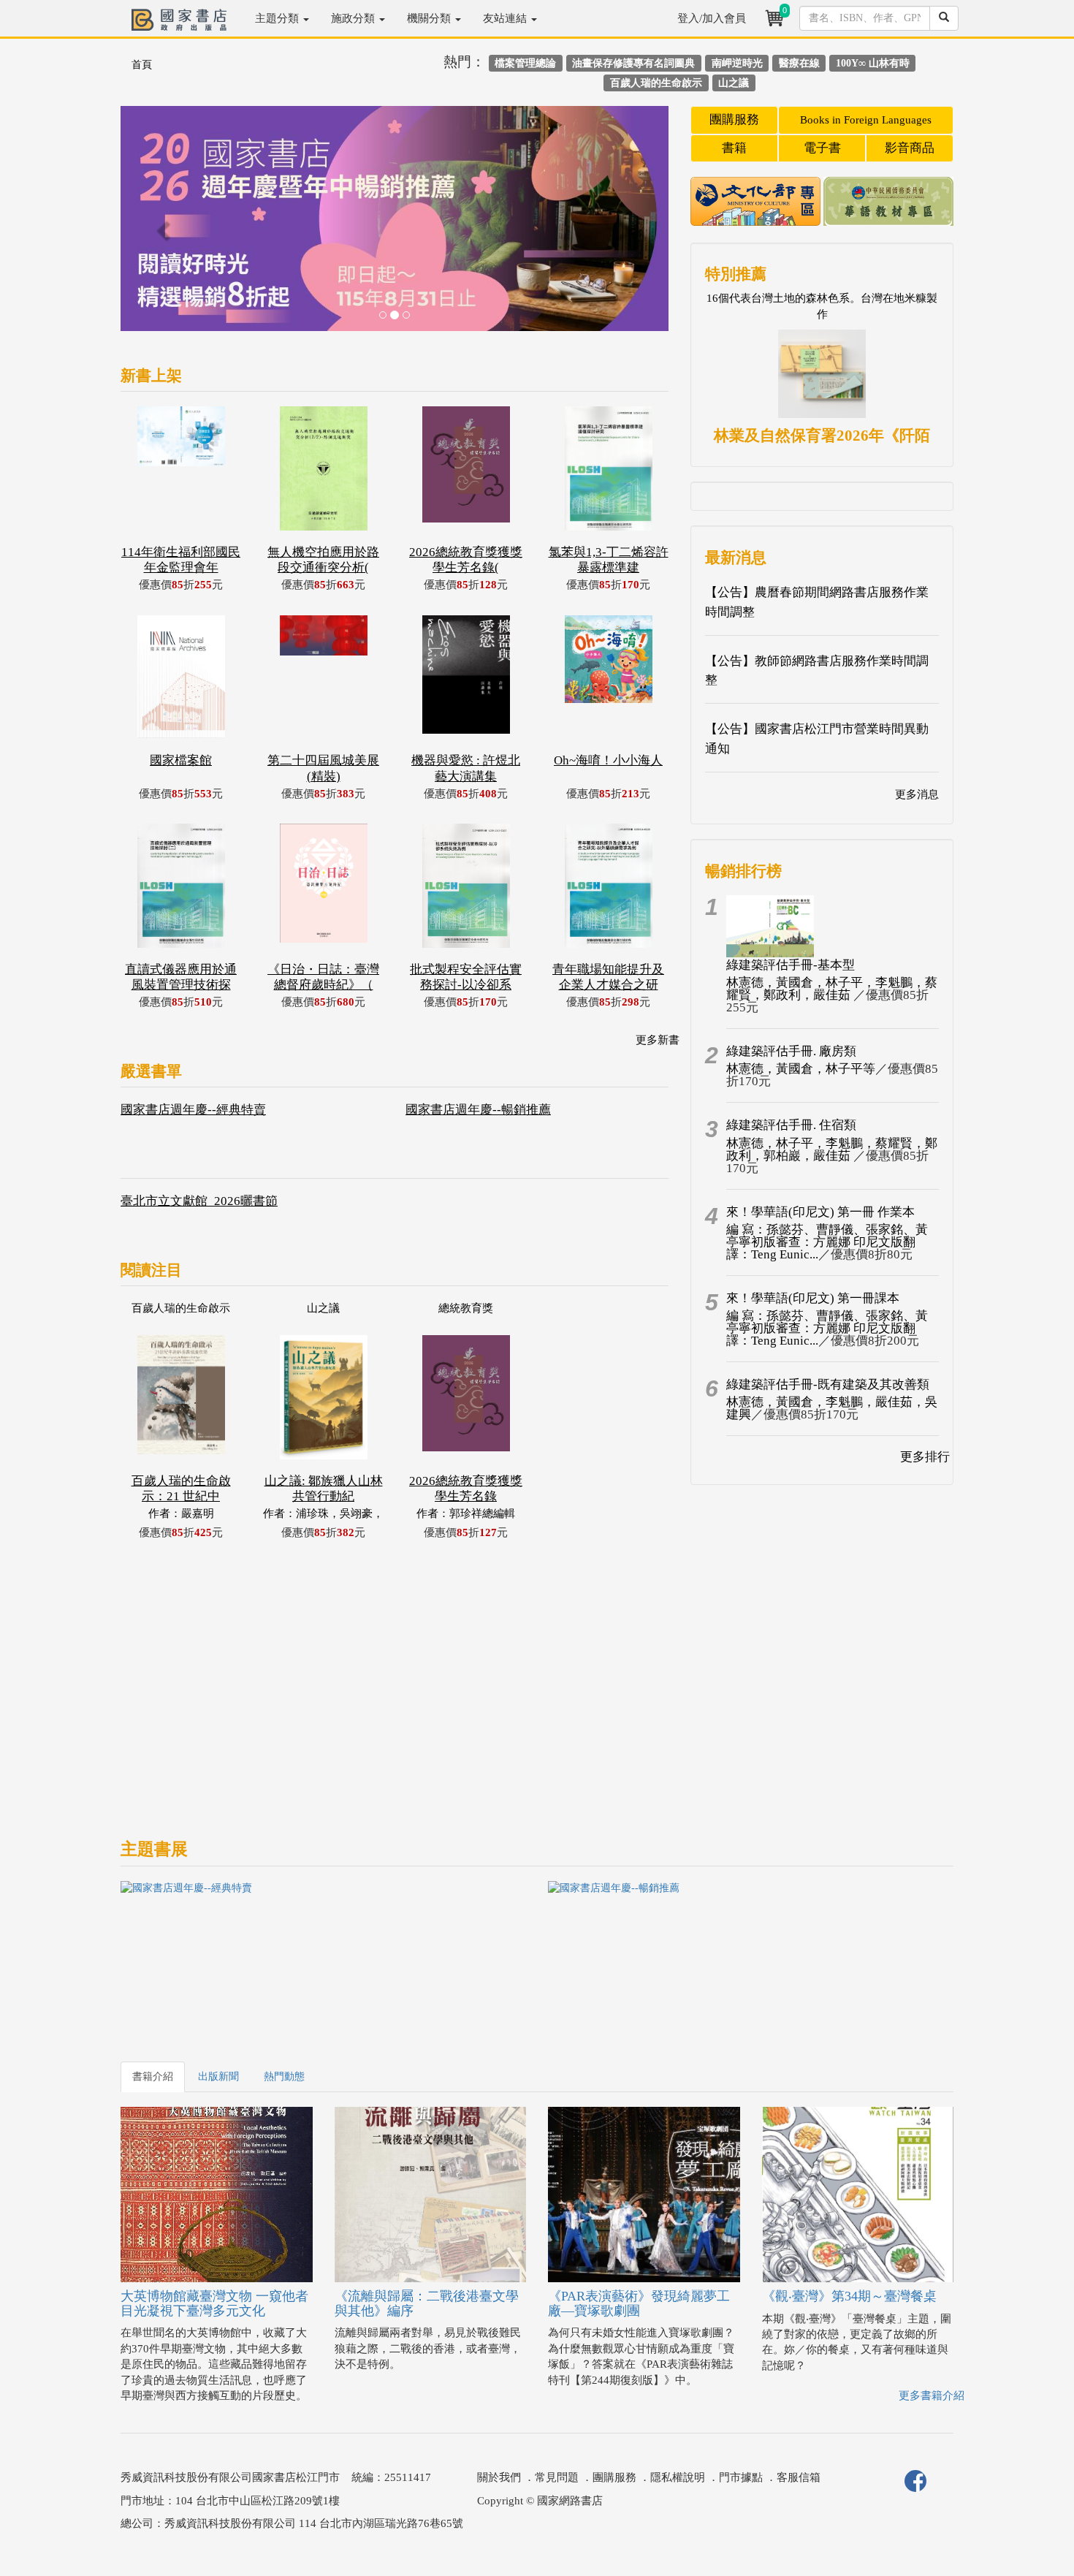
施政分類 (354, 18)
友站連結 (506, 18)
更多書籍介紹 (932, 2395)
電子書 (822, 148)
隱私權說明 (678, 2477)
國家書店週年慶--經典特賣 (193, 1110)
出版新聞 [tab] (218, 2077)
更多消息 (917, 794)
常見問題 (557, 2477)
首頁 (142, 65)
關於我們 (499, 2477)
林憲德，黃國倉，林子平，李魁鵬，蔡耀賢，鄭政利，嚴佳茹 (832, 989)
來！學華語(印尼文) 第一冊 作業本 (820, 1212)
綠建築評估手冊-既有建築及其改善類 (828, 1384)
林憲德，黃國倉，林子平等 (801, 1069)
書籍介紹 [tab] (153, 2077)
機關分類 (430, 18)
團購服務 (734, 119)
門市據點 (741, 2477)
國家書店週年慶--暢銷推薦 (478, 1110)
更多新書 (658, 1040)
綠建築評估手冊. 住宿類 (791, 1125)
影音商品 (910, 148)
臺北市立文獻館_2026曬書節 (199, 1201)
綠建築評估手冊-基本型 (791, 965)
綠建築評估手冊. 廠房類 (791, 1051)
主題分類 (278, 18)
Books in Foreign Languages (866, 120)
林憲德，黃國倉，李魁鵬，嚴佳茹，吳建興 (832, 1408)
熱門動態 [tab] (284, 2077)
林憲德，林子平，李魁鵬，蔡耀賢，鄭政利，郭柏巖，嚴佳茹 (832, 1150)
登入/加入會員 (712, 18)
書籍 (734, 148)
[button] (162, 226)
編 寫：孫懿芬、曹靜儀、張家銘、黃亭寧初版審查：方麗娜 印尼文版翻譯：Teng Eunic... (827, 1242)
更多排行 (925, 1457)
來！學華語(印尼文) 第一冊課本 (813, 1298)
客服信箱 (799, 2477)
